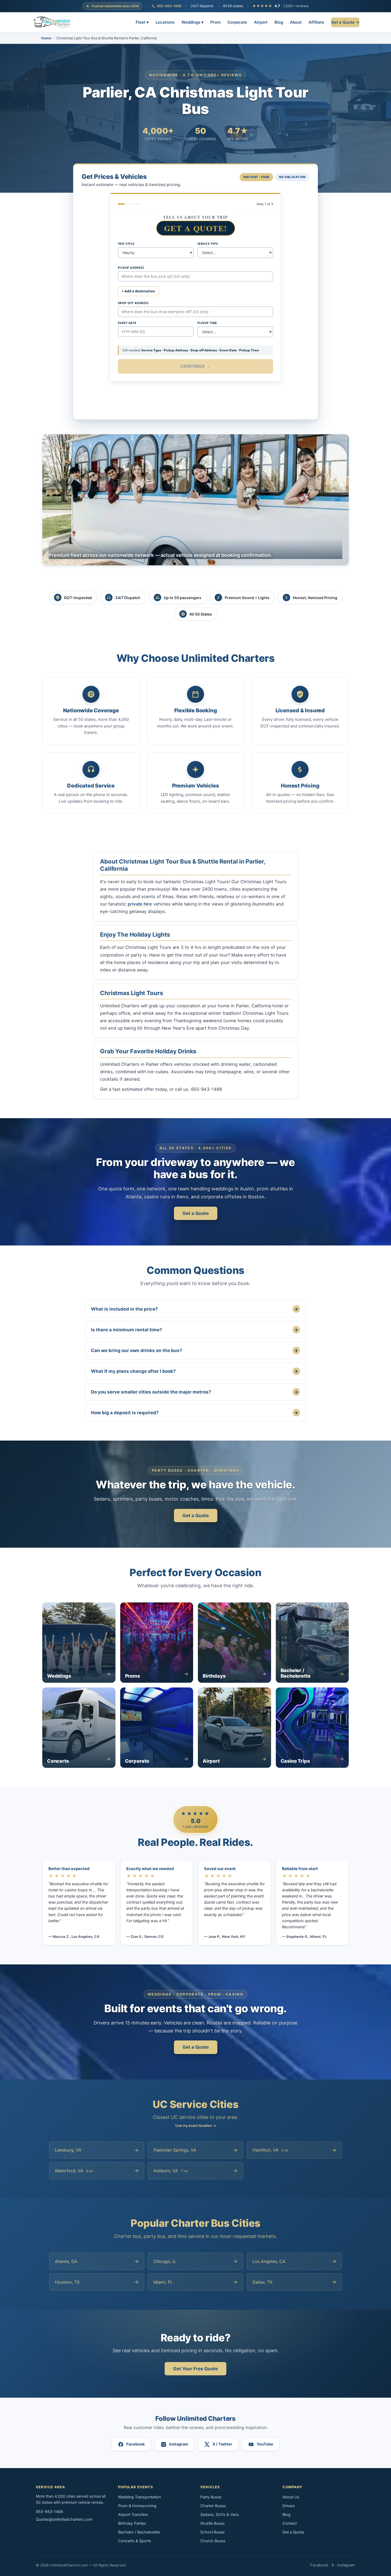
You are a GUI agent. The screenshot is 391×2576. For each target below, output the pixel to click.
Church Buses (213, 2541)
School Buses (213, 2532)
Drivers (289, 2506)
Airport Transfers (133, 2515)
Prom (215, 22)
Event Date (127, 323)
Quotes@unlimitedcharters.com (64, 2519)
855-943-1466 (169, 6)
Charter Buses (213, 2506)
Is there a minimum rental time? (194, 1330)
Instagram (346, 2565)
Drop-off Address (133, 303)
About (296, 22)
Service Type (208, 244)
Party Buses (211, 2497)
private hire (140, 904)
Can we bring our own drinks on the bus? (194, 1350)
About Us (291, 2497)
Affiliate (316, 22)
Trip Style (126, 244)
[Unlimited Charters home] (52, 22)
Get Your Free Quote (195, 2369)
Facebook (319, 2565)
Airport (261, 22)
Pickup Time (207, 323)
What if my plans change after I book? (194, 1371)
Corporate (237, 22)
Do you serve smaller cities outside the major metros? (194, 1392)
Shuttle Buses (213, 2523)
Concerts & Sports (135, 2541)
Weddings (192, 22)
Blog (279, 22)
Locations (165, 22)
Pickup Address (131, 268)
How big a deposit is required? (194, 1413)
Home (46, 38)
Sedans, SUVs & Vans (220, 2515)
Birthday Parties (132, 2523)
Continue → (196, 366)
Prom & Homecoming (137, 2506)
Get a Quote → (345, 22)
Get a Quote (196, 1213)
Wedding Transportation (140, 2497)
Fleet (142, 22)
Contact (290, 2523)
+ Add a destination (138, 291)
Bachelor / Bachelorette (139, 2532)
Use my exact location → (196, 2125)
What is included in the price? (194, 1309)
